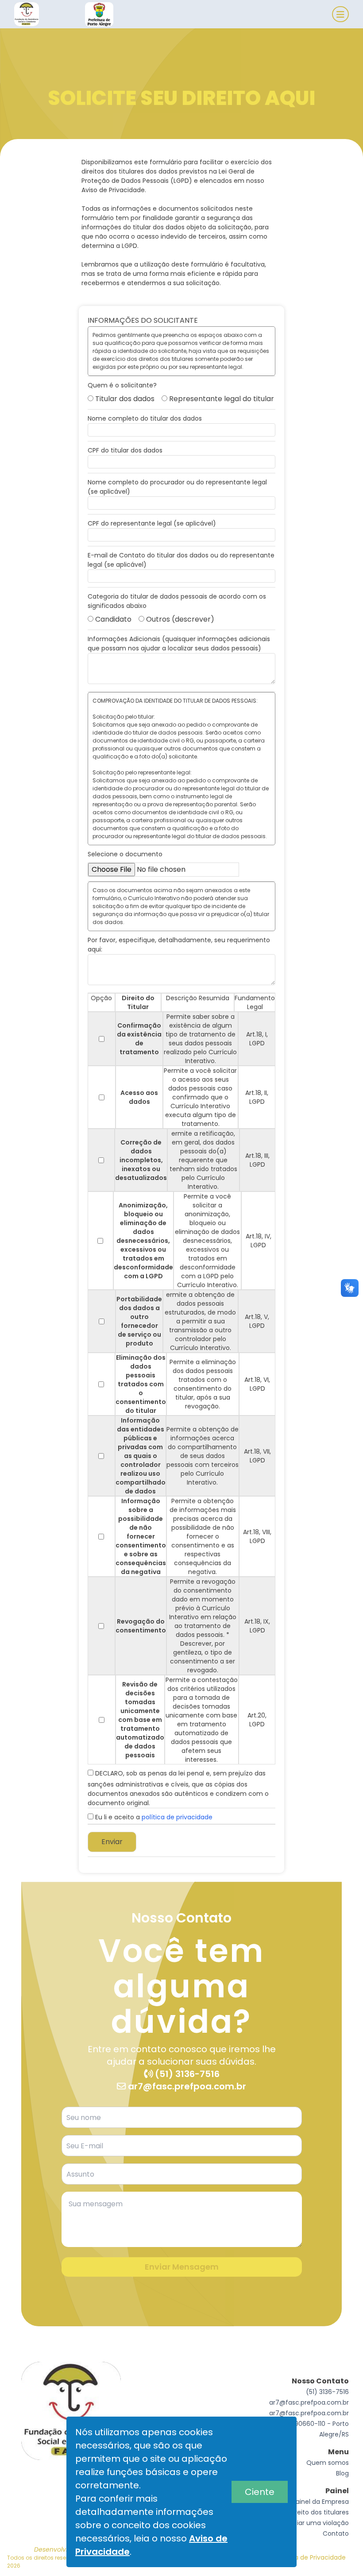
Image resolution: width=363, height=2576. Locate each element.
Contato (336, 2533)
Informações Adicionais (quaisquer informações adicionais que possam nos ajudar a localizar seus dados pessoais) (179, 644)
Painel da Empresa (321, 2502)
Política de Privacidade (310, 2557)
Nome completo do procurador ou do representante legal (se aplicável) (177, 487)
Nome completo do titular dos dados (145, 418)
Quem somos (328, 2463)
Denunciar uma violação (311, 2523)
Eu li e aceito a (153, 1817)
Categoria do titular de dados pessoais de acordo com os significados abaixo (177, 601)
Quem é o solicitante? (122, 385)
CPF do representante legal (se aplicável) (152, 523)
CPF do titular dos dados (125, 450)
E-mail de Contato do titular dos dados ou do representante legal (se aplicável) (181, 560)
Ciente (260, 2492)
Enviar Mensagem (182, 2267)
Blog (342, 2473)
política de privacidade (177, 1817)
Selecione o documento (125, 854)
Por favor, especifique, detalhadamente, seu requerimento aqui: (179, 945)
